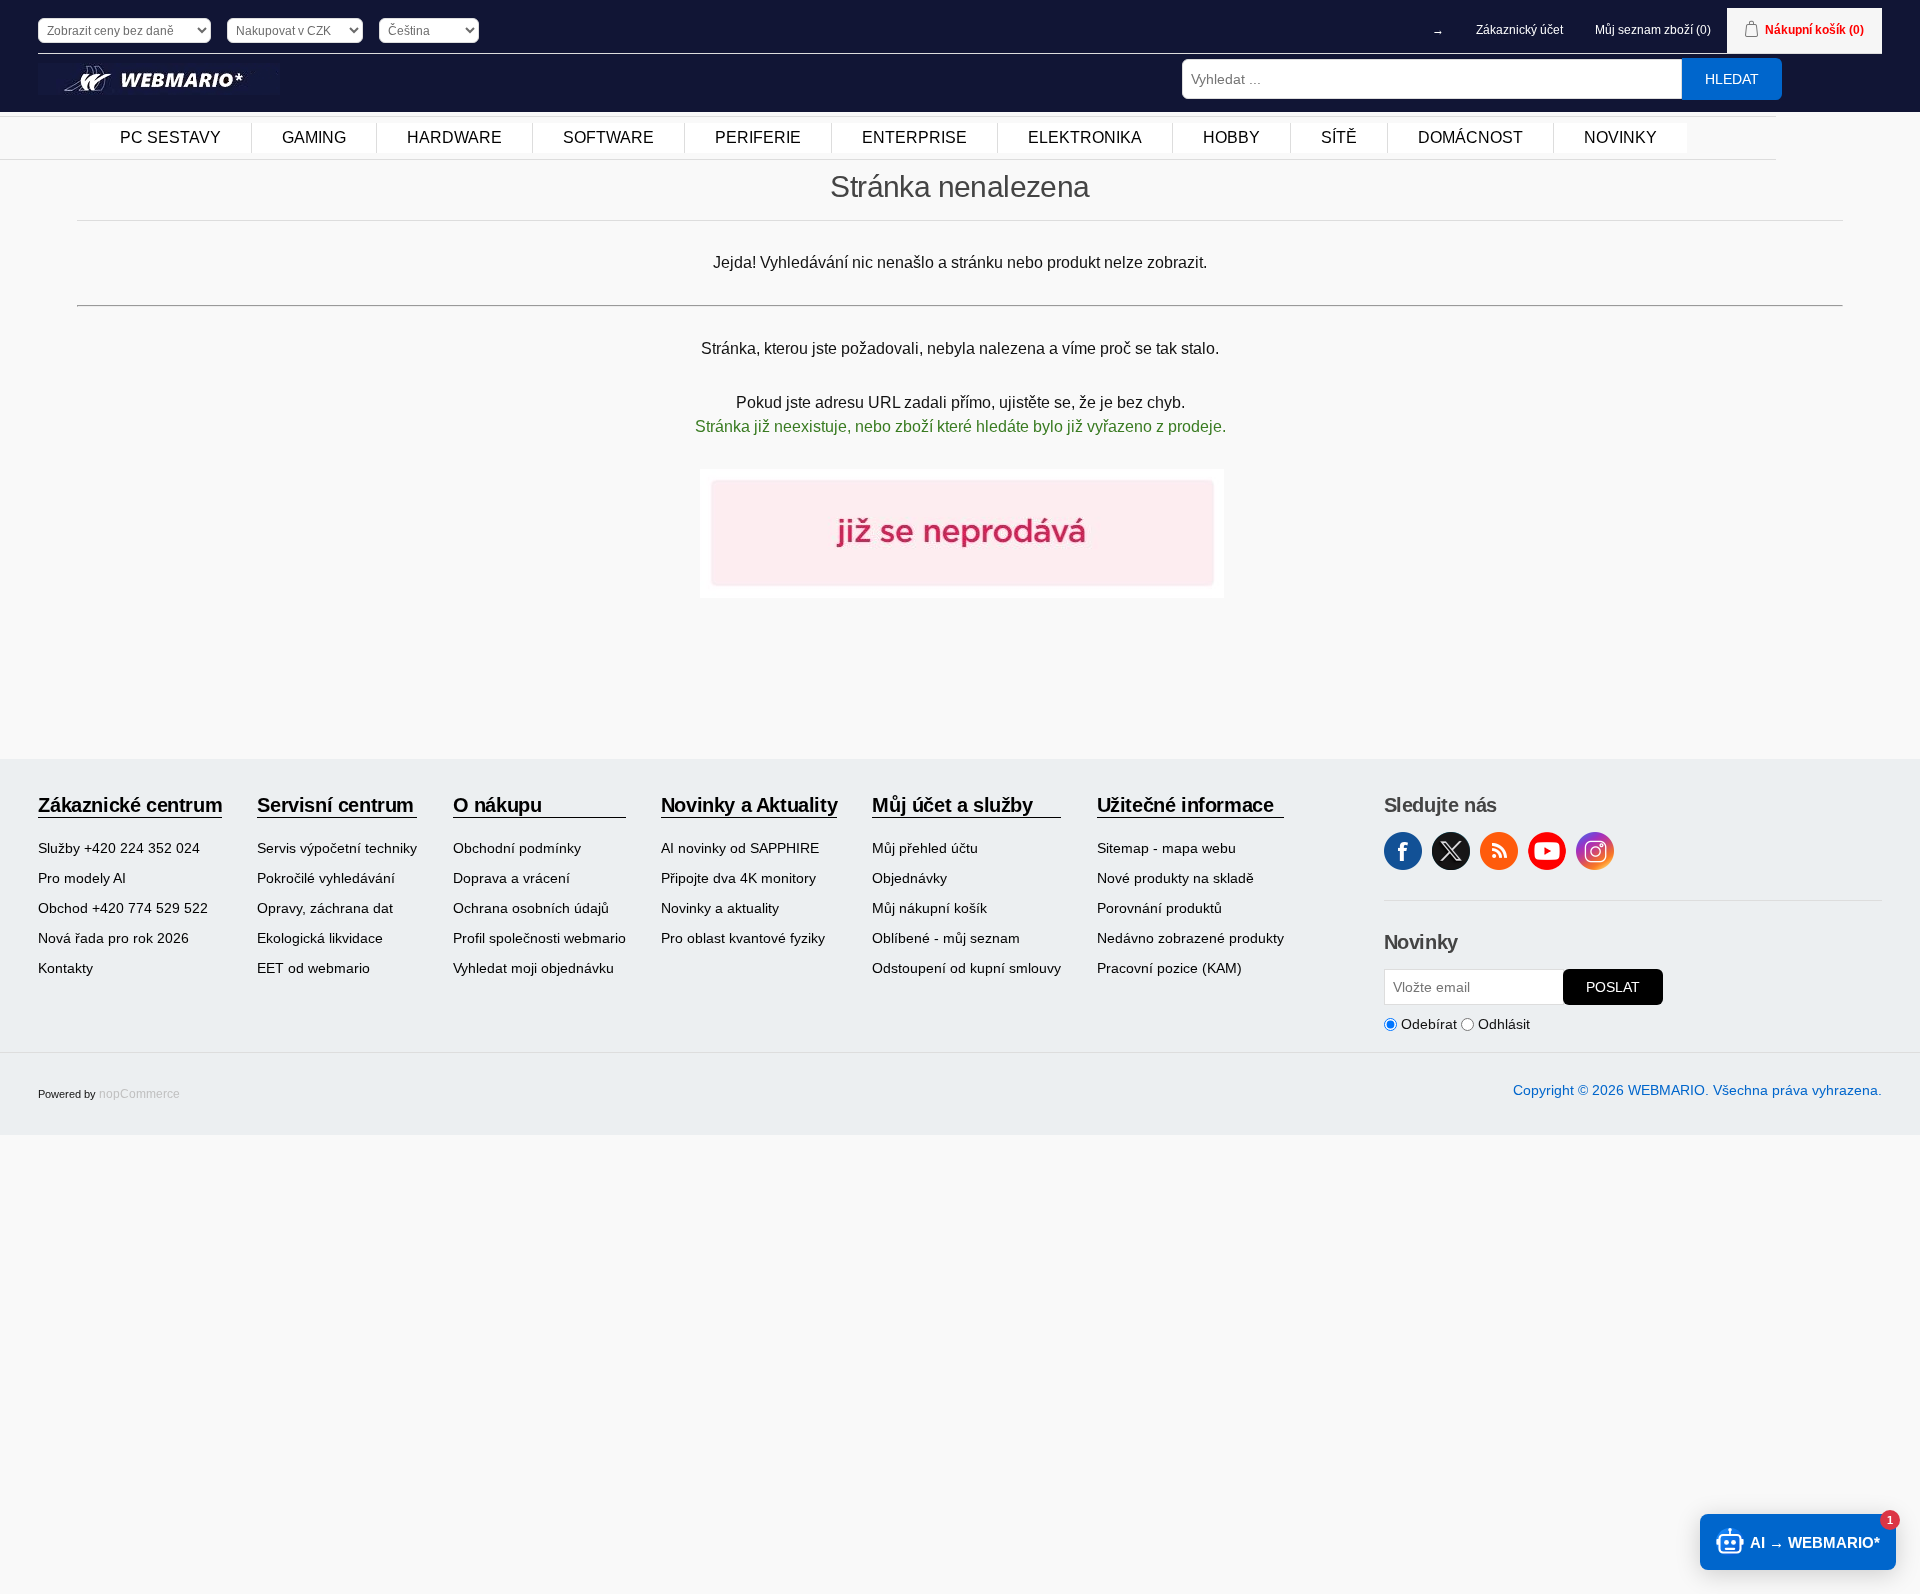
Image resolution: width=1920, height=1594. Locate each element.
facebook (1403, 851)
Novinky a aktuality (720, 908)
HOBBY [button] (1231, 137)
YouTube (1547, 851)
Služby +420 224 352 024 (119, 848)
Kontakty (65, 968)
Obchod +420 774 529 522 (123, 908)
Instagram (1595, 851)
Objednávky (909, 878)
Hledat (1732, 79)
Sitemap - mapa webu (1166, 848)
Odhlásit (1504, 1024)
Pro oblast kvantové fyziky (743, 938)
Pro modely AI (82, 878)
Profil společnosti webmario (539, 938)
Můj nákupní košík (929, 908)
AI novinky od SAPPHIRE (740, 848)
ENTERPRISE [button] (914, 137)
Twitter (1451, 851)
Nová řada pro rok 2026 (113, 938)
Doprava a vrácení (511, 878)
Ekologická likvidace (320, 938)
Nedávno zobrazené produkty (1190, 938)
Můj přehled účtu (925, 848)
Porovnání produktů (1159, 908)
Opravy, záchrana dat (325, 908)
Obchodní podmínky (517, 848)
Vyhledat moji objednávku (533, 968)
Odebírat (1429, 1024)
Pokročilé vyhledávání (326, 878)
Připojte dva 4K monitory (738, 878)
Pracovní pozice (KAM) (1169, 968)
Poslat (1613, 987)
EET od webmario (313, 968)
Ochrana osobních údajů (531, 908)
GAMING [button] (314, 137)
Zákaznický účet (1519, 30)
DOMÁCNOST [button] (1470, 137)
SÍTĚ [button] (1339, 137)
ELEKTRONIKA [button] (1085, 137)
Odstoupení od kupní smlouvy (966, 968)
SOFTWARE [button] (608, 137)
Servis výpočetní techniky (337, 848)
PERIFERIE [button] (758, 137)
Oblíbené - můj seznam (946, 938)
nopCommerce (139, 1094)
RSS (1499, 851)
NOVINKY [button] (1620, 137)
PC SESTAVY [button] (170, 137)
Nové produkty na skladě (1175, 878)
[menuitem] (171, 138)
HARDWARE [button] (454, 137)
